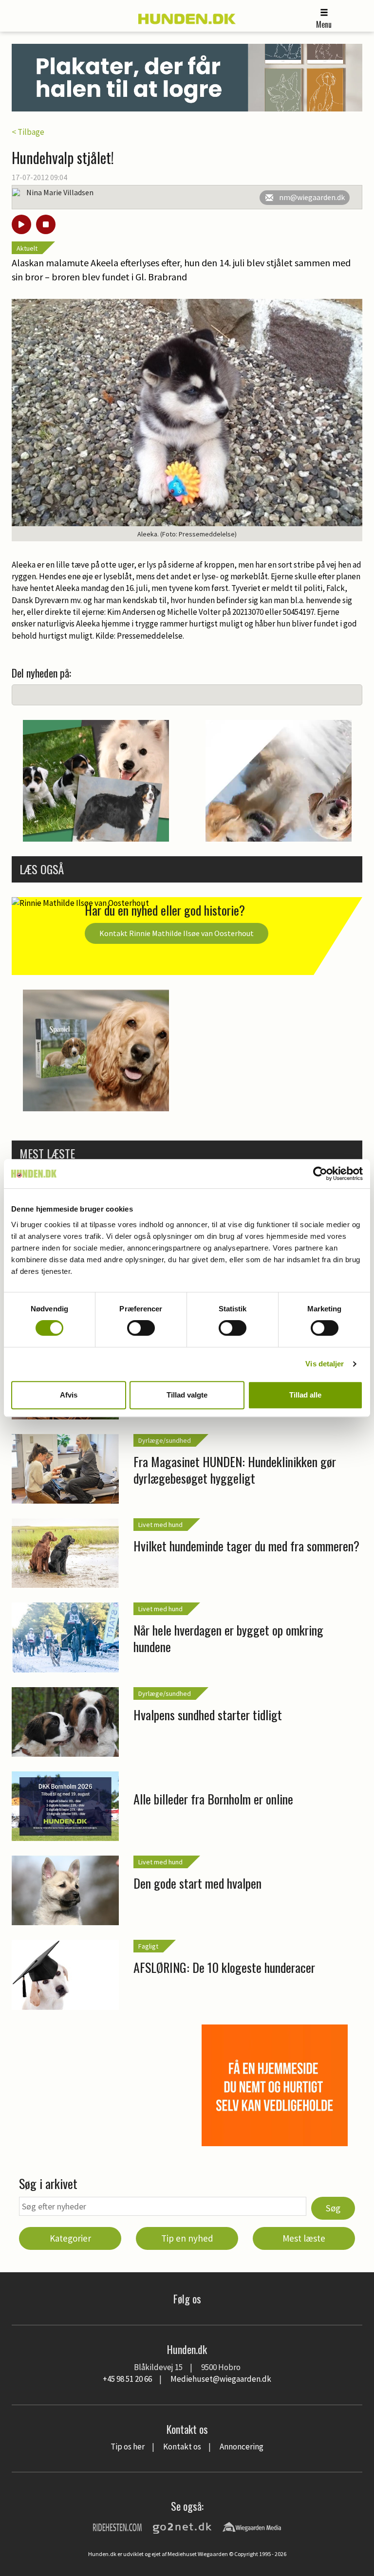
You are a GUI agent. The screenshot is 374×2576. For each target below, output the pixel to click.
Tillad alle (305, 1395)
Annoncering (242, 2447)
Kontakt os (182, 2447)
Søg (333, 2208)
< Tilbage (28, 132)
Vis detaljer (325, 1364)
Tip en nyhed (187, 2238)
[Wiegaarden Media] (252, 2526)
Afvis (69, 1395)
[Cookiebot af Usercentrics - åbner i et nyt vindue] (320, 1174)
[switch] (141, 1328)
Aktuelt (27, 248)
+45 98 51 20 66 (127, 2379)
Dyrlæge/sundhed (165, 1440)
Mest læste (304, 2238)
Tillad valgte (187, 1395)
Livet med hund (160, 1525)
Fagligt (148, 1946)
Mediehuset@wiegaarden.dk (221, 2379)
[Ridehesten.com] (117, 2526)
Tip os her (128, 2447)
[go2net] (182, 2526)
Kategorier (70, 2238)
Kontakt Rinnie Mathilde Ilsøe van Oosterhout (177, 933)
